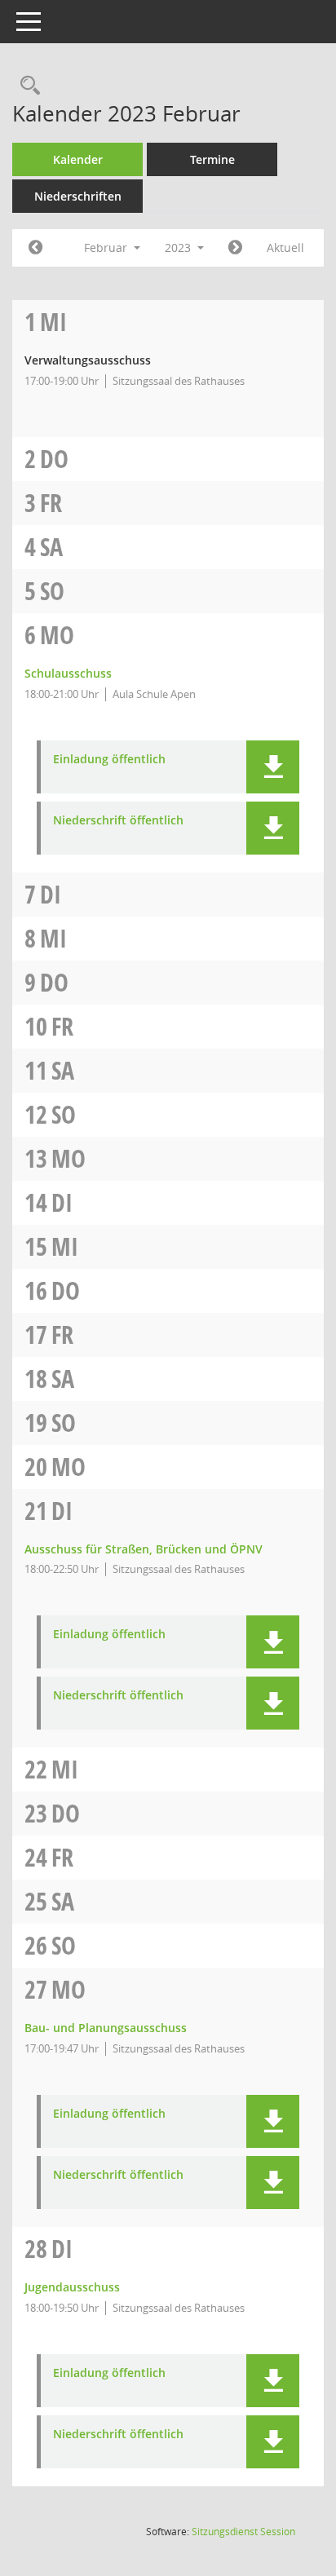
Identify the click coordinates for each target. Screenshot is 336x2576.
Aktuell (285, 247)
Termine (212, 159)
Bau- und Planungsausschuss (106, 2028)
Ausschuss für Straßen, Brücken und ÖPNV (144, 1549)
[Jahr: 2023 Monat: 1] (35, 248)
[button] (273, 767)
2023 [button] (179, 247)
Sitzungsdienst (243, 2532)
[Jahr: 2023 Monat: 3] (235, 248)
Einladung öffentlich (109, 760)
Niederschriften (78, 196)
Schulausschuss (68, 673)
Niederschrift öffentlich (118, 821)
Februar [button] (107, 247)
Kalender (78, 159)
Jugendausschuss (72, 2287)
